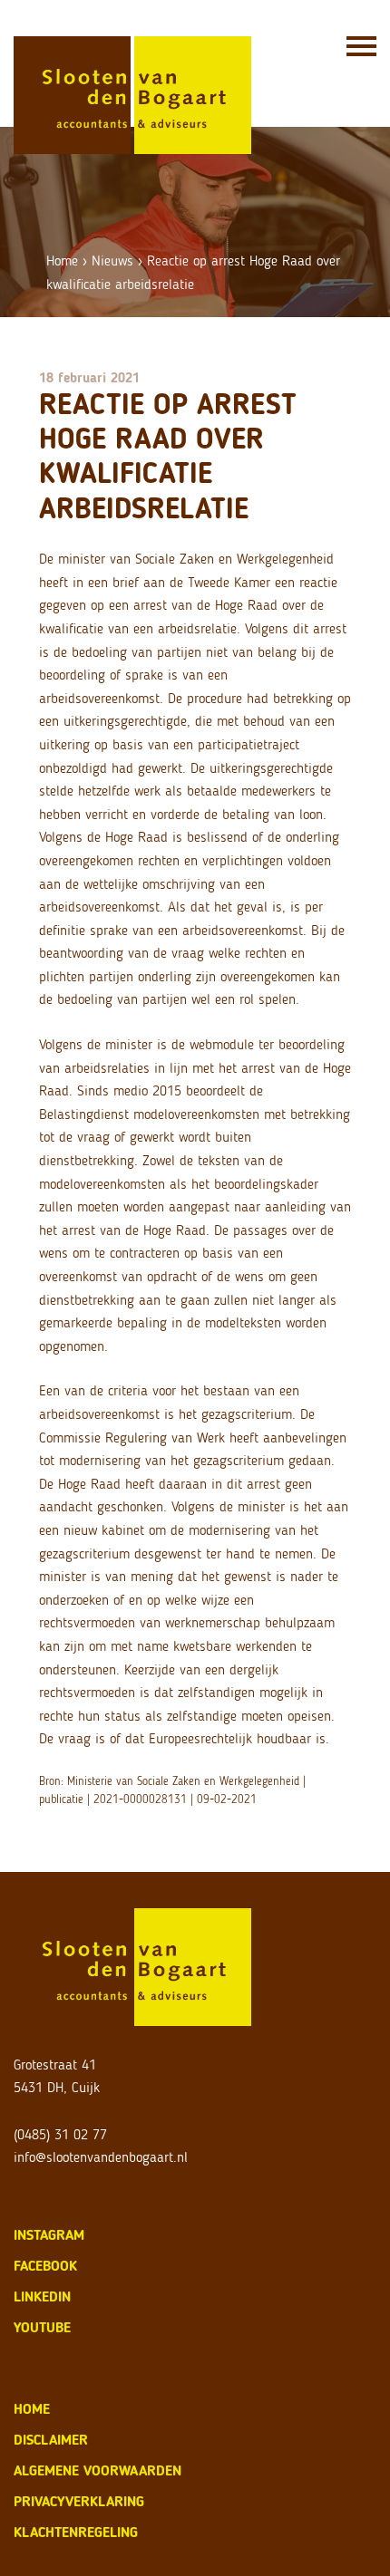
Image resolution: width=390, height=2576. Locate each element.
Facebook (45, 2266)
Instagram (49, 2235)
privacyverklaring (79, 2501)
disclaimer (51, 2440)
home (32, 2409)
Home (62, 260)
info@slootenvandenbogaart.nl (101, 2157)
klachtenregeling (76, 2532)
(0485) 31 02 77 (60, 2134)
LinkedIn (42, 2296)
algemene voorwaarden (97, 2470)
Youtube (42, 2327)
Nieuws (112, 260)
